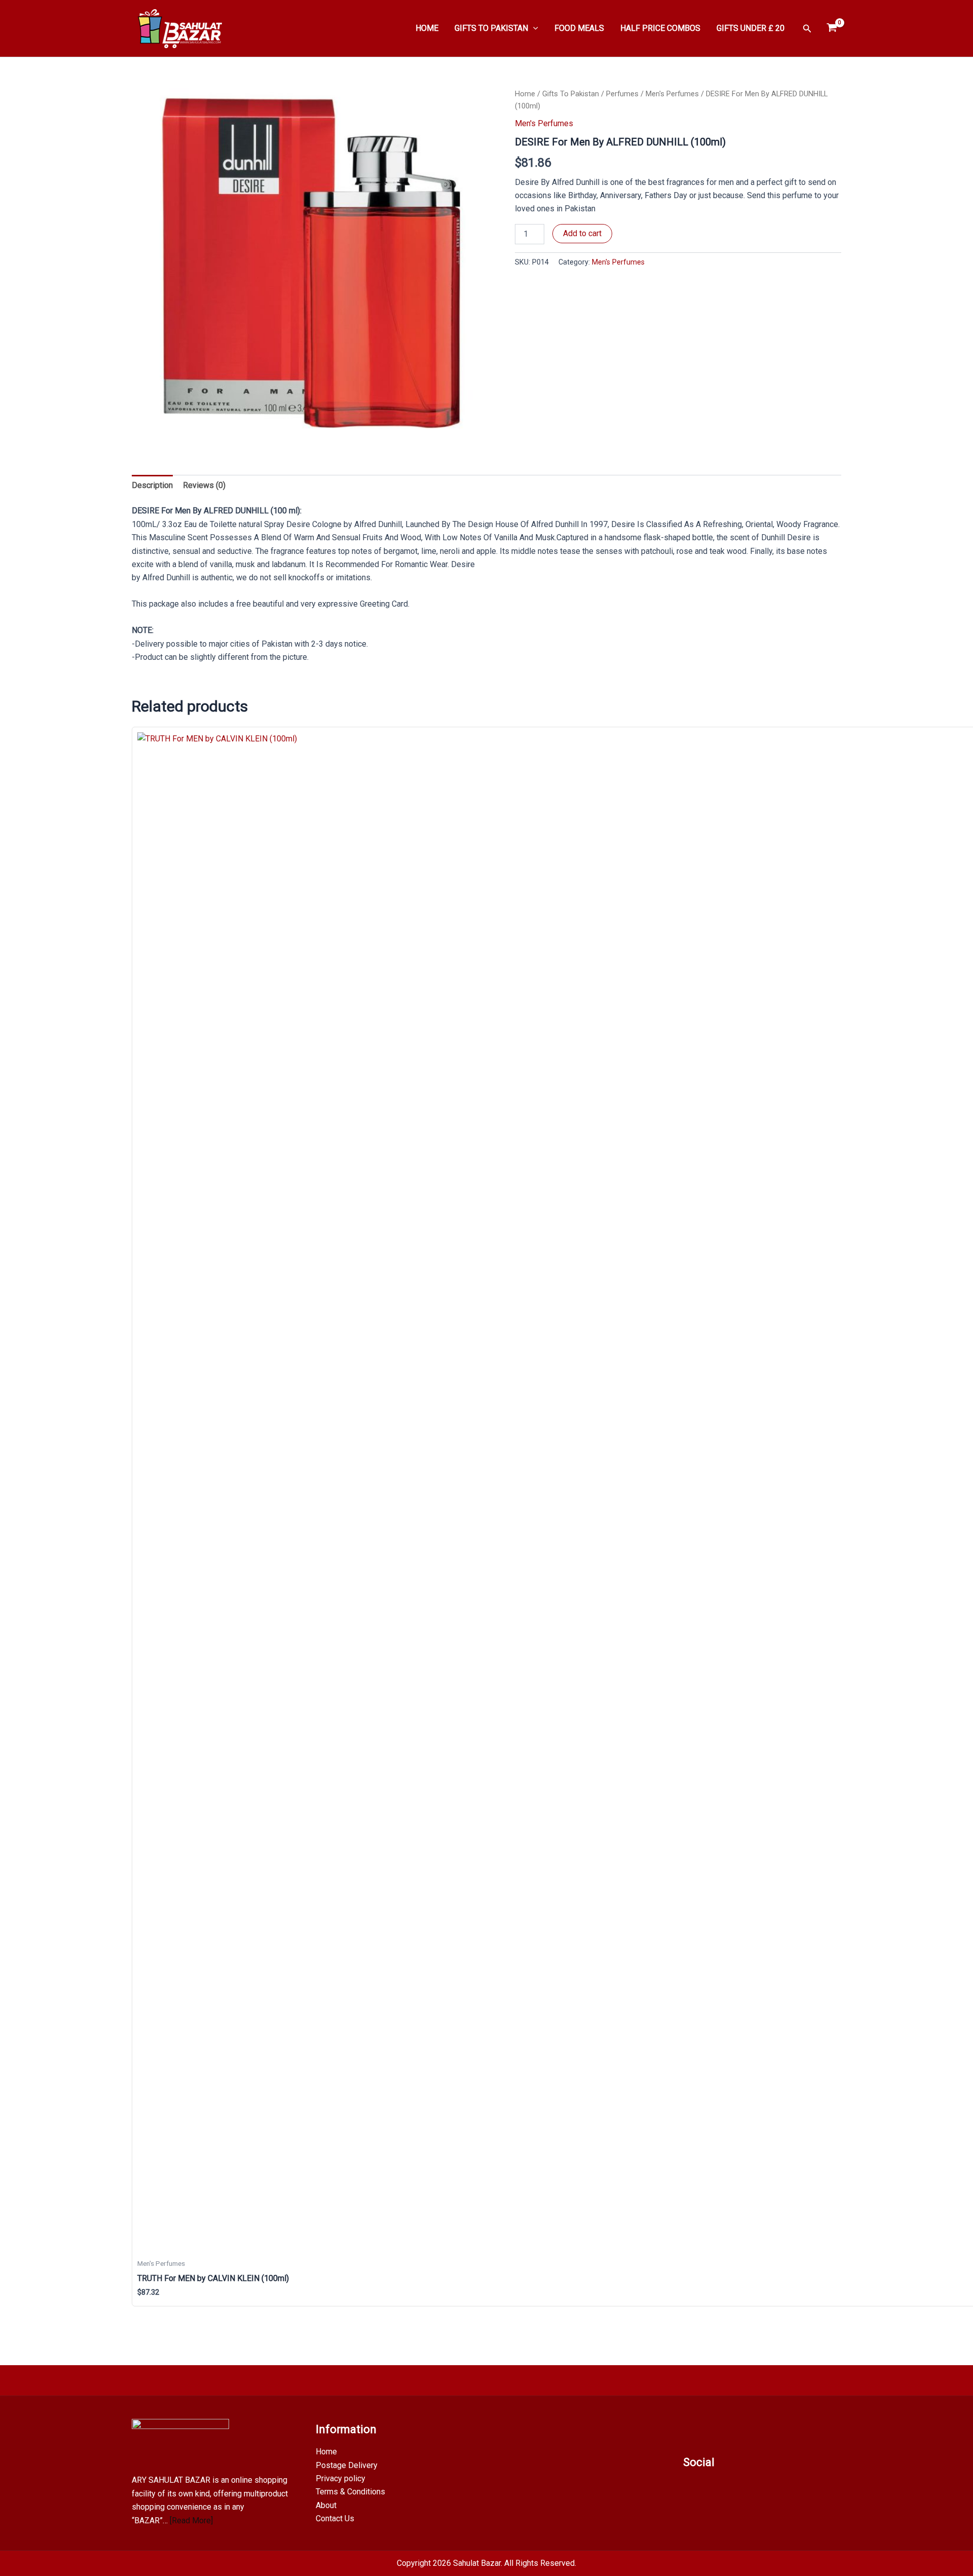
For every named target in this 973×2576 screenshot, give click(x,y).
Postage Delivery (347, 2465)
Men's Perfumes (672, 94)
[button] (533, 28)
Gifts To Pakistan (571, 94)
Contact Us (335, 2518)
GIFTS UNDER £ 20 (751, 28)
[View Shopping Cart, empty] (832, 28)
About (326, 2505)
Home (525, 94)
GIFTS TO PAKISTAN (491, 28)
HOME (427, 28)
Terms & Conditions (350, 2492)
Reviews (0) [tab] (204, 485)
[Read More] (191, 2521)
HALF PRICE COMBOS (660, 28)
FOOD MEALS (579, 28)
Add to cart (582, 233)
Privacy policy (341, 2478)
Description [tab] (152, 485)
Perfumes (622, 94)
